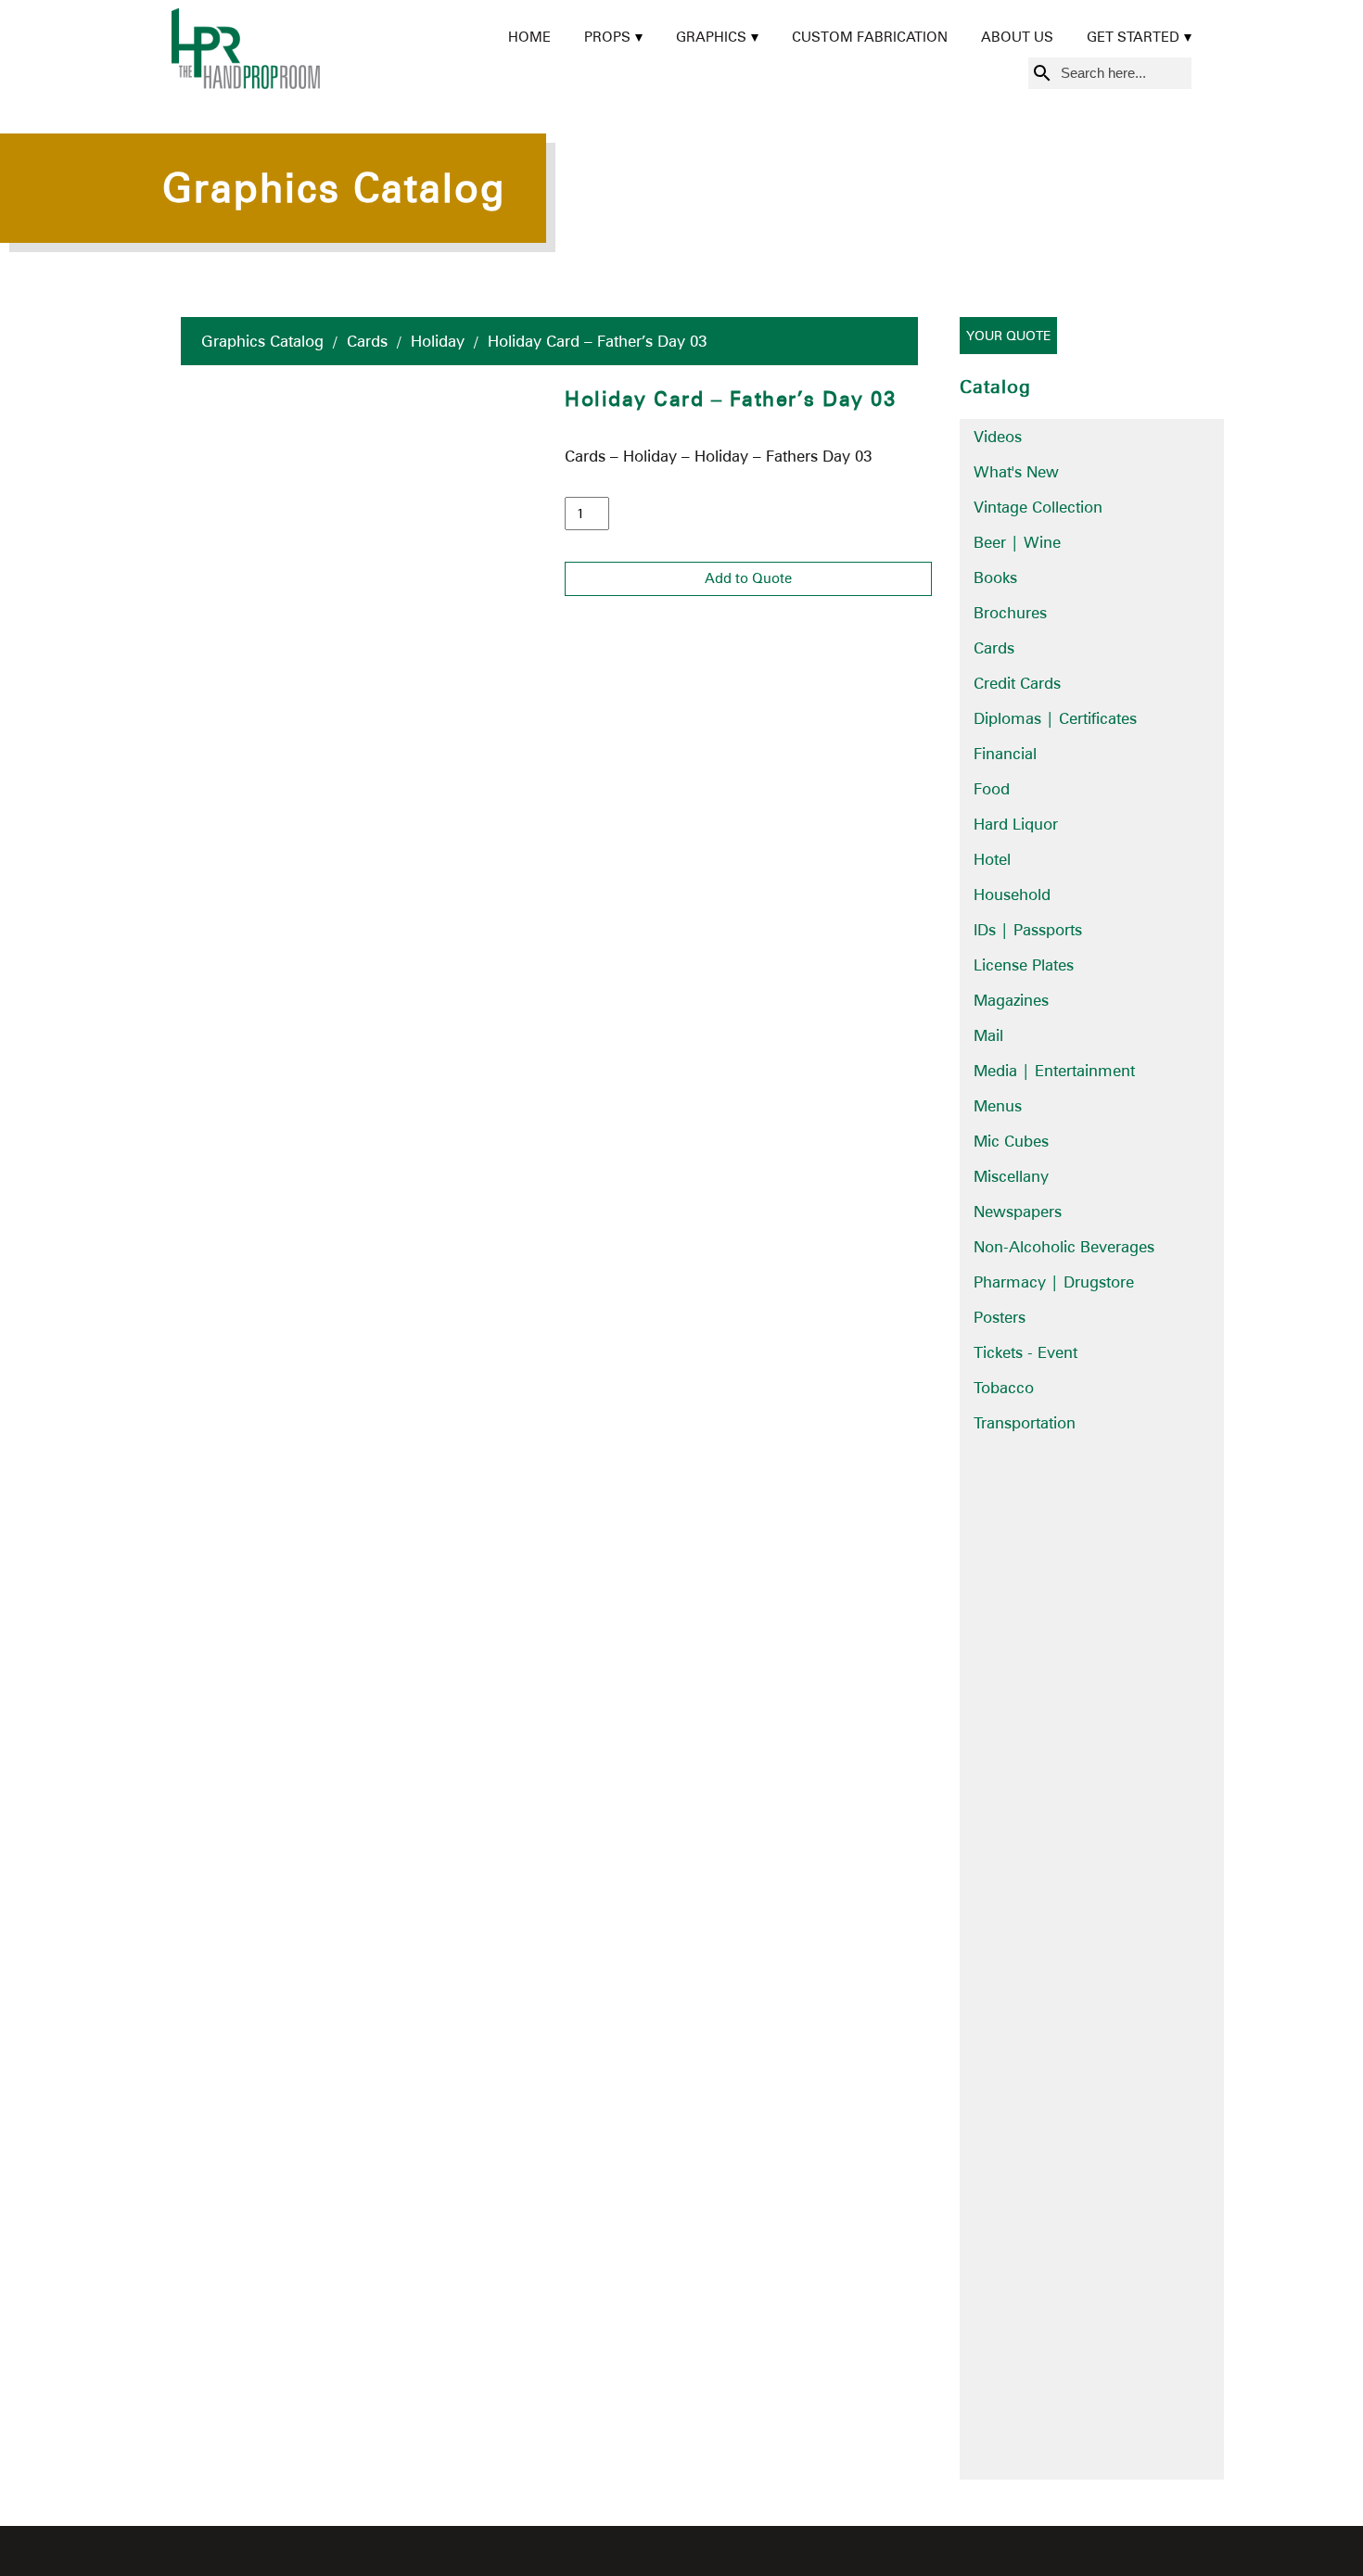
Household (1012, 895)
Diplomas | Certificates (1055, 718)
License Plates (1024, 965)
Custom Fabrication (870, 37)
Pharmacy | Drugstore (1054, 1282)
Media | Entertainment (1054, 1071)
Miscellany (1011, 1176)
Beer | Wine (1017, 542)
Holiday (438, 341)
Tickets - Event (1025, 1352)
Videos (998, 437)
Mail (988, 1035)
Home (529, 37)
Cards (367, 341)
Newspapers (1018, 1212)
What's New (1016, 472)
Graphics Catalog (262, 341)
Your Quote (1008, 336)
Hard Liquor (1016, 824)
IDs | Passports (1028, 930)
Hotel (992, 859)
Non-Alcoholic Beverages (1064, 1247)
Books (995, 577)
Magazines (1011, 1000)
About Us (1017, 37)
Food (992, 789)
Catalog (995, 387)
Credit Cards (1017, 683)
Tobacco (1004, 1388)
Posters (1000, 1317)
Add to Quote (748, 578)
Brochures (1010, 613)
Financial (1005, 754)
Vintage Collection (1038, 507)
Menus (998, 1106)
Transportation (1025, 1423)
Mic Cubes (1011, 1141)
